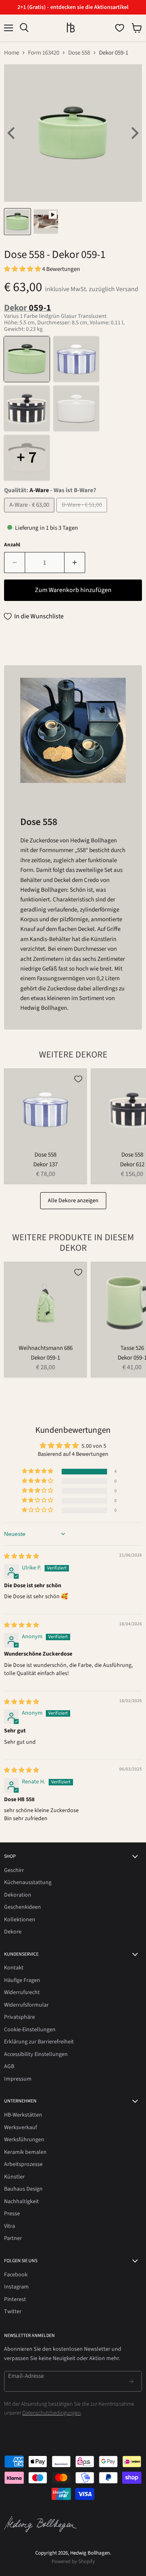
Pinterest (15, 2299)
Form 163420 (44, 53)
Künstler (14, 2177)
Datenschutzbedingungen (52, 2413)
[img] (21, 1557)
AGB (9, 2066)
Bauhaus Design (23, 2189)
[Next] (134, 133)
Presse (12, 2214)
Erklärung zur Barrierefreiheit (39, 2042)
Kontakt (14, 1968)
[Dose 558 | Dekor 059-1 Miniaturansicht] (17, 222)
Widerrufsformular (26, 2005)
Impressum (18, 2079)
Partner (13, 2238)
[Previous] (12, 133)
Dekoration (18, 1895)
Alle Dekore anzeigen (73, 1201)
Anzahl (12, 545)
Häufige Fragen (22, 1980)
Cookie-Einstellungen (30, 2030)
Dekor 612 (132, 1164)
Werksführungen (24, 2140)
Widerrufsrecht (22, 1992)
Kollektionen (20, 1920)
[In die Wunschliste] (78, 1079)
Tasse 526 (132, 1348)
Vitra (10, 2226)
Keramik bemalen (25, 2152)
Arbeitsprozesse (23, 2164)
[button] (23, 269)
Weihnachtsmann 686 (46, 1348)
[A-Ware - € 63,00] (30, 515)
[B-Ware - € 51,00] (83, 515)
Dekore (13, 1932)
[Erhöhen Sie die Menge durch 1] (75, 563)
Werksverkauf (20, 2128)
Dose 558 (79, 53)
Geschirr (14, 1870)
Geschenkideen (23, 1907)
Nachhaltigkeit (21, 2202)
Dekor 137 (45, 1164)
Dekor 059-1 (45, 1358)
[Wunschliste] (120, 28)
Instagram (16, 2287)
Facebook (16, 2275)
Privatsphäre (19, 2017)
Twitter (13, 2312)
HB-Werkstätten (23, 2115)
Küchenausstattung (28, 1882)
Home (12, 53)
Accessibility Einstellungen (36, 2054)
